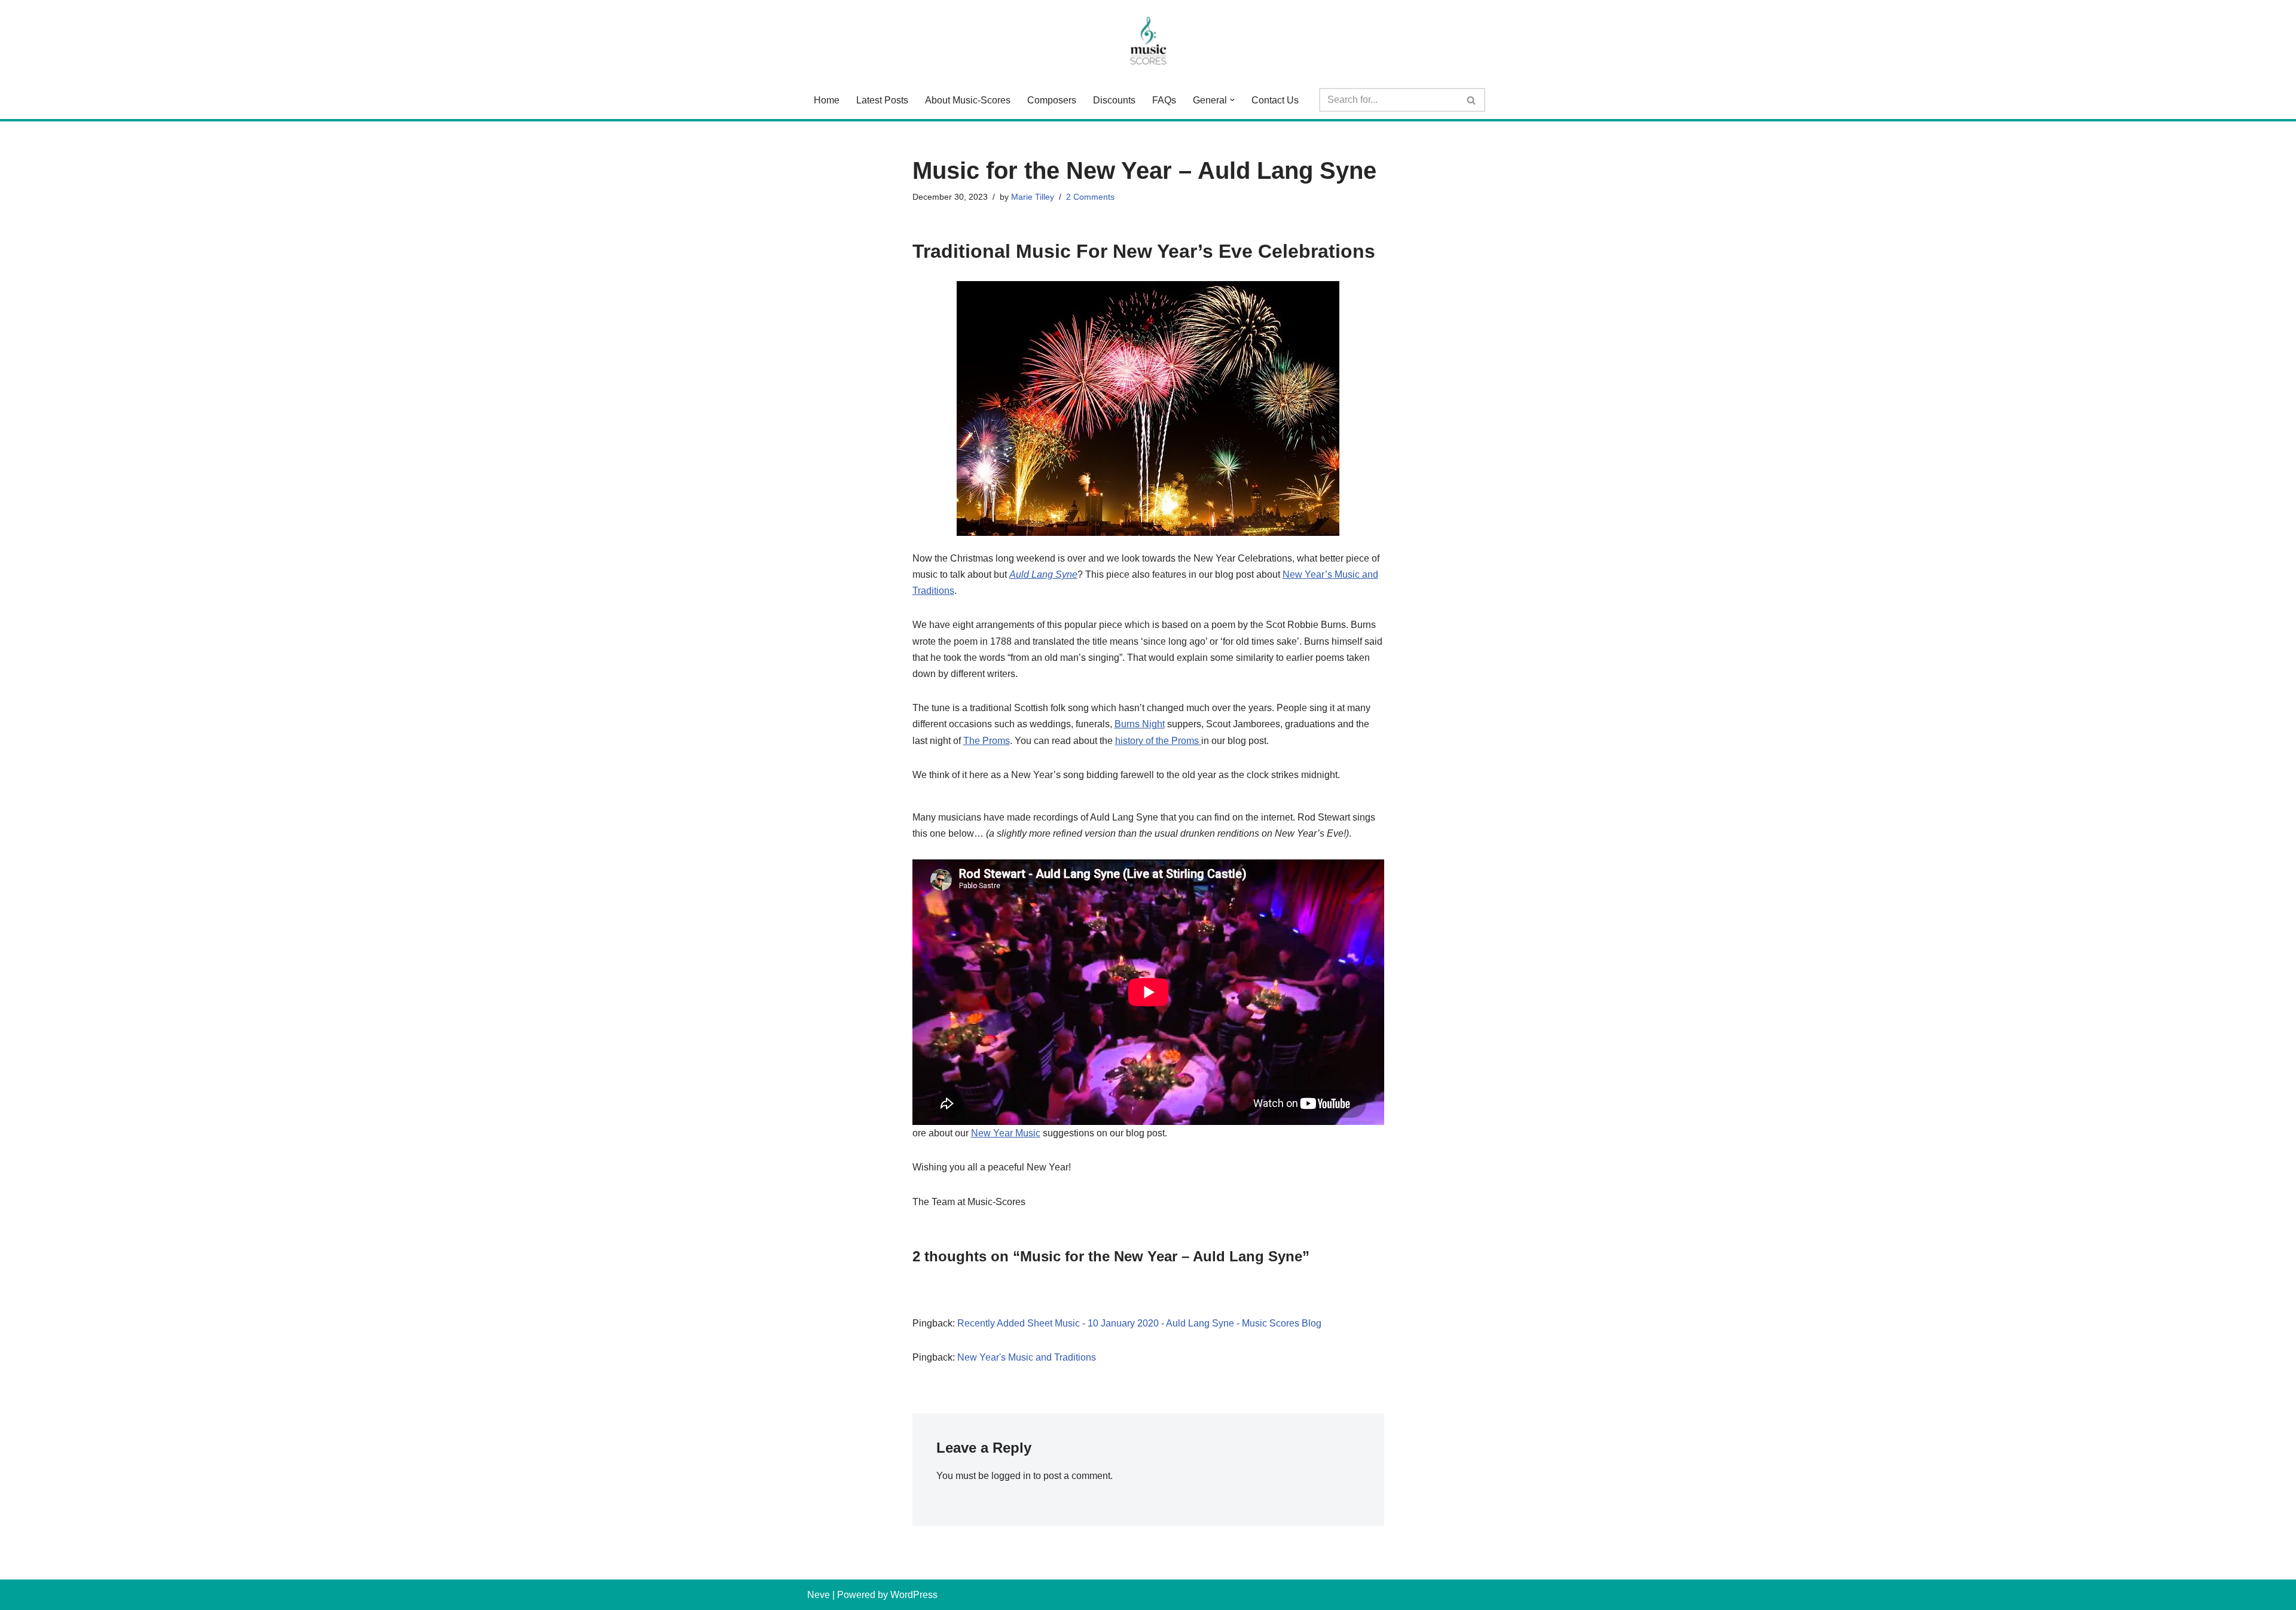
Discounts (1114, 100)
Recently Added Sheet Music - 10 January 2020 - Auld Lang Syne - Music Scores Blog (1139, 1323)
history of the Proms (1158, 741)
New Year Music (1006, 1133)
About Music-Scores (968, 100)
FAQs (1164, 100)
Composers (1052, 100)
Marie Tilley (1033, 197)
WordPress (914, 1595)
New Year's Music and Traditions (1027, 1357)
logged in (1011, 1476)
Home (827, 100)
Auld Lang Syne (1043, 574)
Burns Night (1140, 724)
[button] (1232, 100)
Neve (819, 1595)
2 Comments (1090, 197)
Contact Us (1275, 100)
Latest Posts (882, 100)
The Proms (987, 741)
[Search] (1472, 100)
